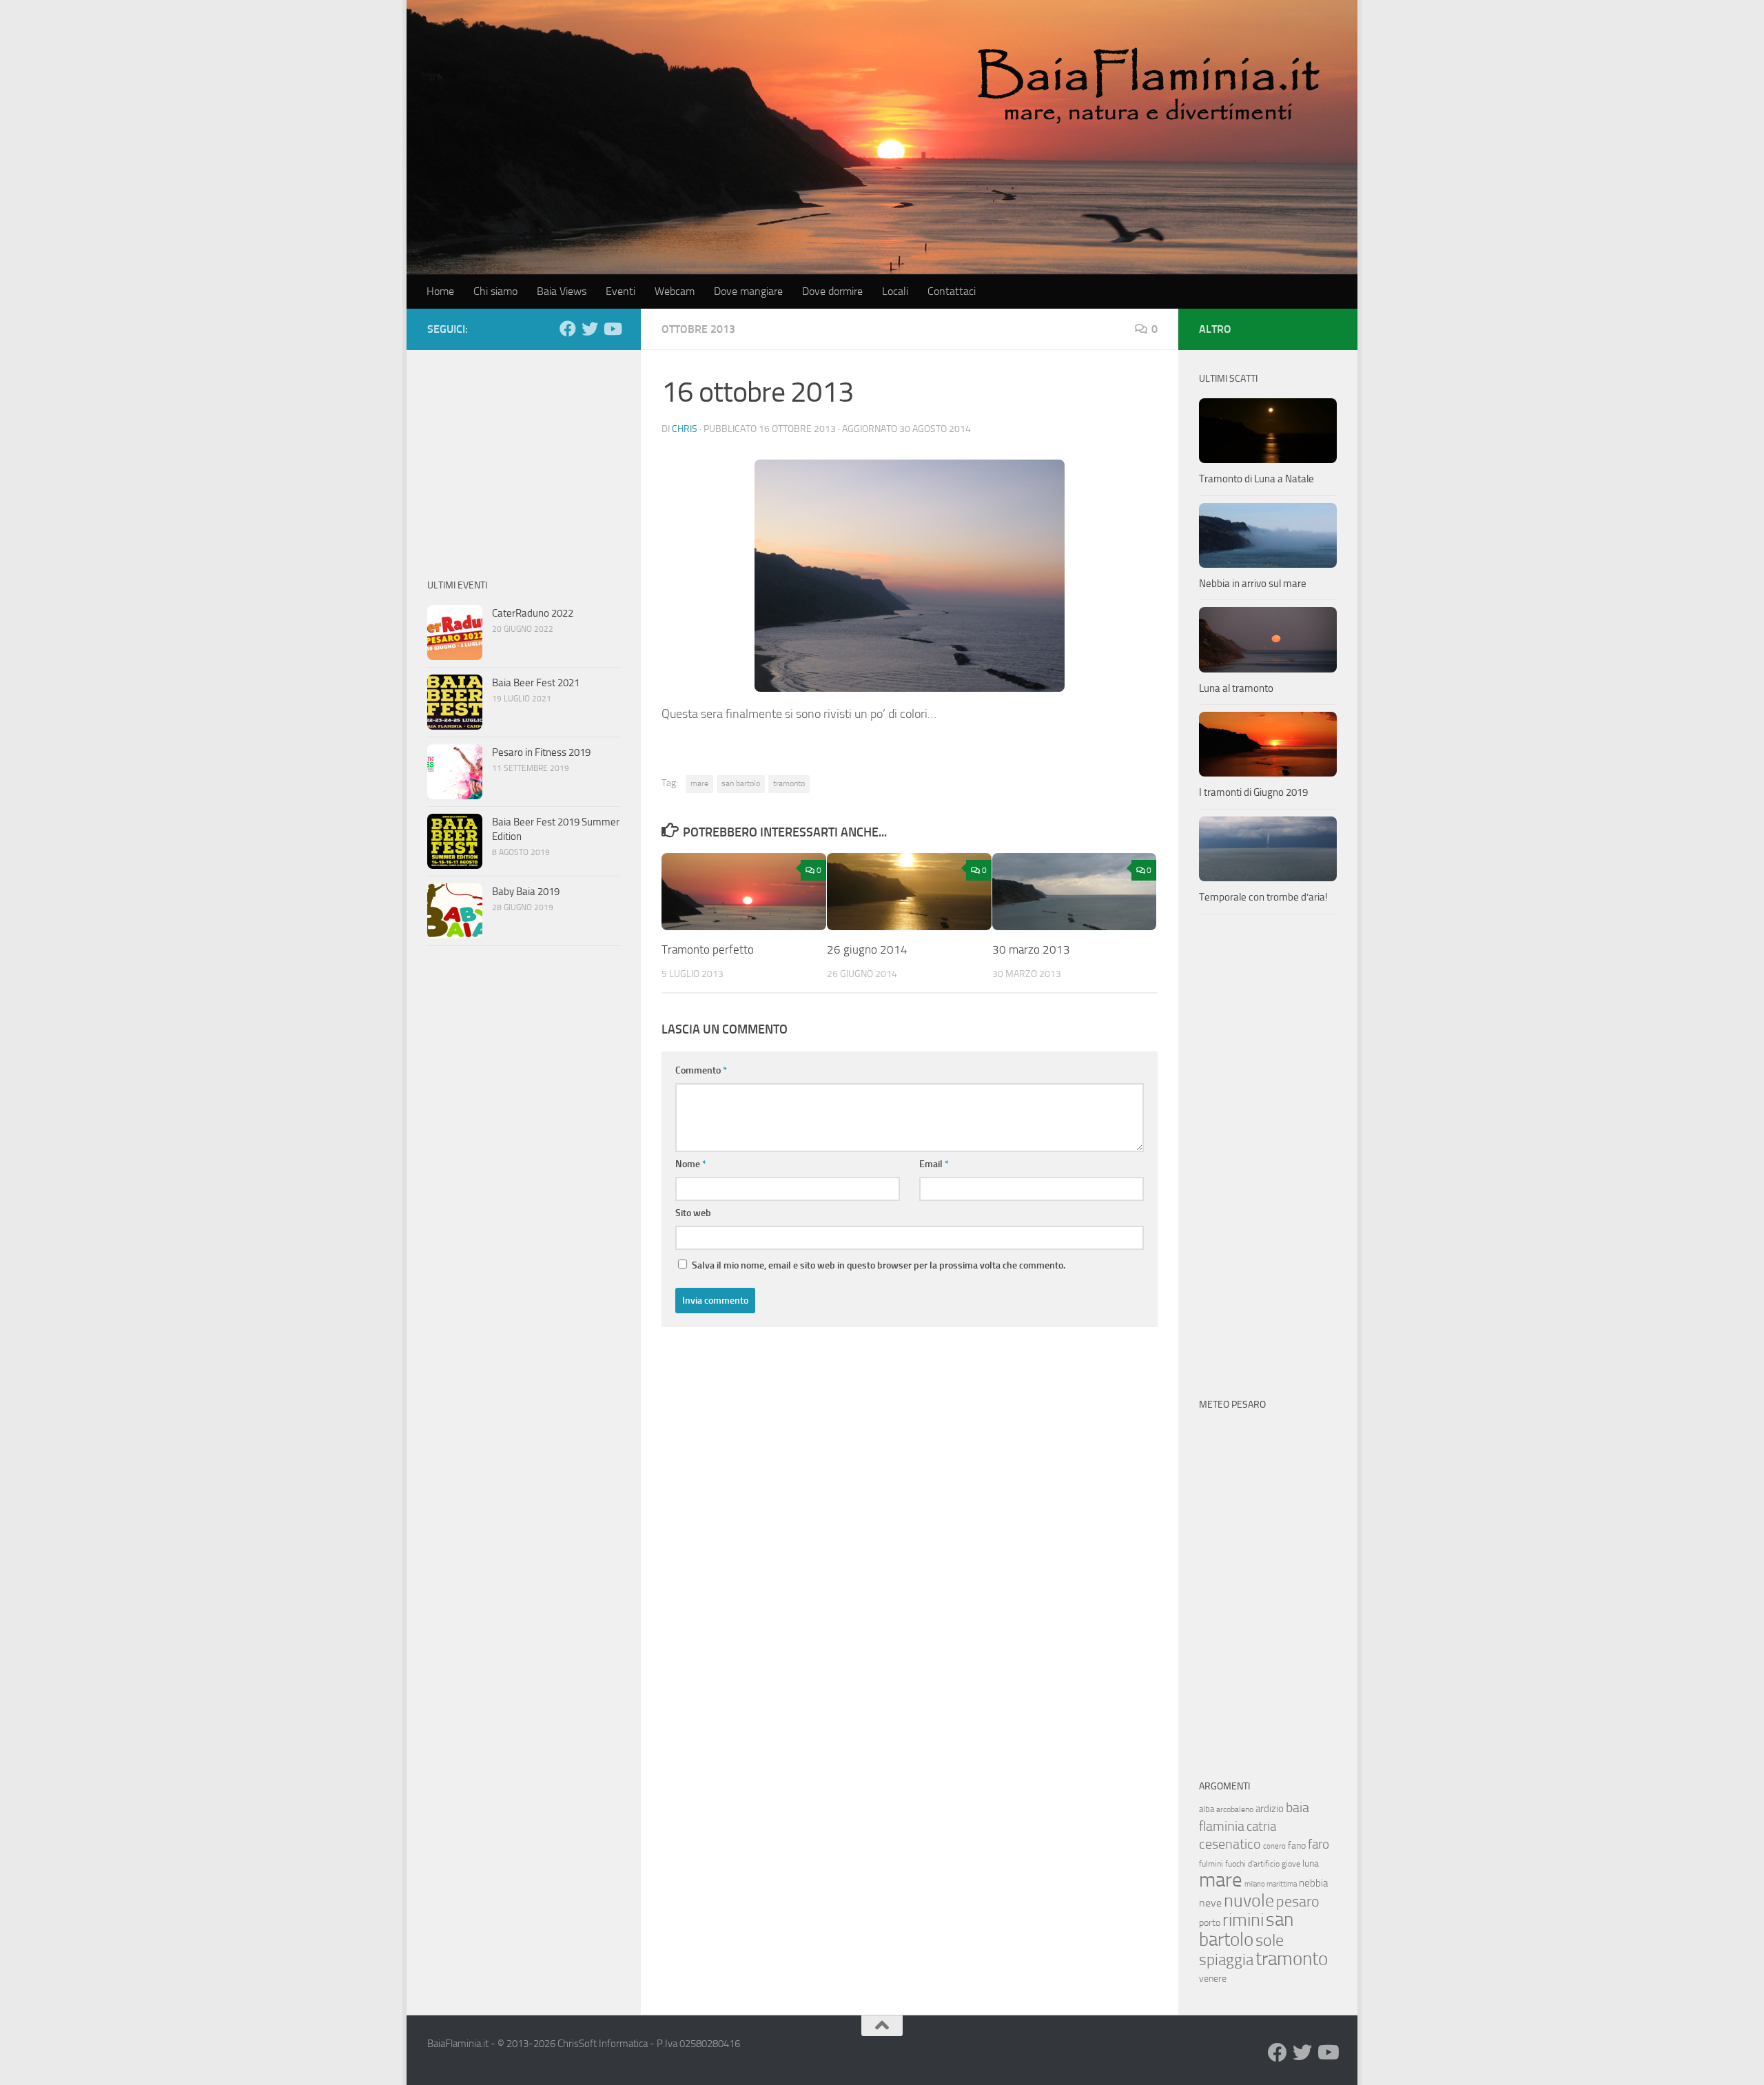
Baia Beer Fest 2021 (536, 683)
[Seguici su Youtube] (612, 329)
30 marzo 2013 (1031, 949)
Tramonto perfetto (708, 949)
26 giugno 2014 (867, 949)
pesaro (1298, 1901)
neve (1210, 1903)
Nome (691, 1164)
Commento (701, 1070)
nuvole (1249, 1901)
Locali (895, 291)
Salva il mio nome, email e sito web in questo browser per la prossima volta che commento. (879, 1265)
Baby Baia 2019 (526, 892)
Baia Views (562, 291)
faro (1319, 1844)
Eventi (621, 291)
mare (699, 783)
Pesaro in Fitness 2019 (541, 752)
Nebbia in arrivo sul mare (1253, 584)
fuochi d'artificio (1252, 1864)
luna (1311, 1863)
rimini (1243, 1920)
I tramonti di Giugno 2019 (1253, 792)
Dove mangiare (748, 291)
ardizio (1270, 1809)
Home (440, 291)
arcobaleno (1235, 1809)
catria (1261, 1826)
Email (934, 1164)
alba (1207, 1809)
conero (1274, 1846)
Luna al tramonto (1236, 688)
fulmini (1211, 1864)
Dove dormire (832, 291)
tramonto (789, 783)
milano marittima (1271, 1884)
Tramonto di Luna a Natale (1257, 479)
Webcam (675, 291)
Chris (685, 429)
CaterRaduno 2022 (533, 613)
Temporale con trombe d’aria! (1263, 897)
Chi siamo (495, 291)
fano (1297, 1846)
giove (1291, 1864)
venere (1213, 1979)
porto (1210, 1923)
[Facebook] (568, 329)
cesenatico (1230, 1844)
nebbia (1313, 1883)
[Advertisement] (524, 457)
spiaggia (1226, 1960)
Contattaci (952, 291)
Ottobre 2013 (698, 329)
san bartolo (741, 783)
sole (1270, 1940)
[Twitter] (590, 329)
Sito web (693, 1213)
